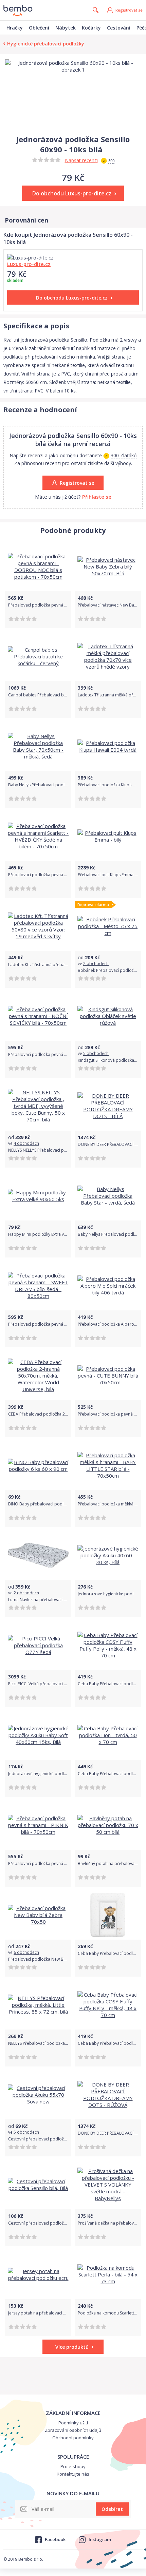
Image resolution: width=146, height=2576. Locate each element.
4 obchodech (26, 1143)
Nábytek (66, 28)
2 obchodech (96, 964)
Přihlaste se (97, 497)
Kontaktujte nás (73, 2474)
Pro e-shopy (73, 2466)
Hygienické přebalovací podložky (46, 44)
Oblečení (39, 28)
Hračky (15, 28)
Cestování (119, 28)
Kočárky (91, 28)
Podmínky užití (73, 2423)
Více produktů (72, 2347)
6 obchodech (26, 1952)
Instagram (100, 2539)
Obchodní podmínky (73, 2438)
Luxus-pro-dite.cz (29, 264)
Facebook (55, 2539)
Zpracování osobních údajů (73, 2430)
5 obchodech (96, 1053)
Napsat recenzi (81, 160)
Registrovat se (129, 10)
